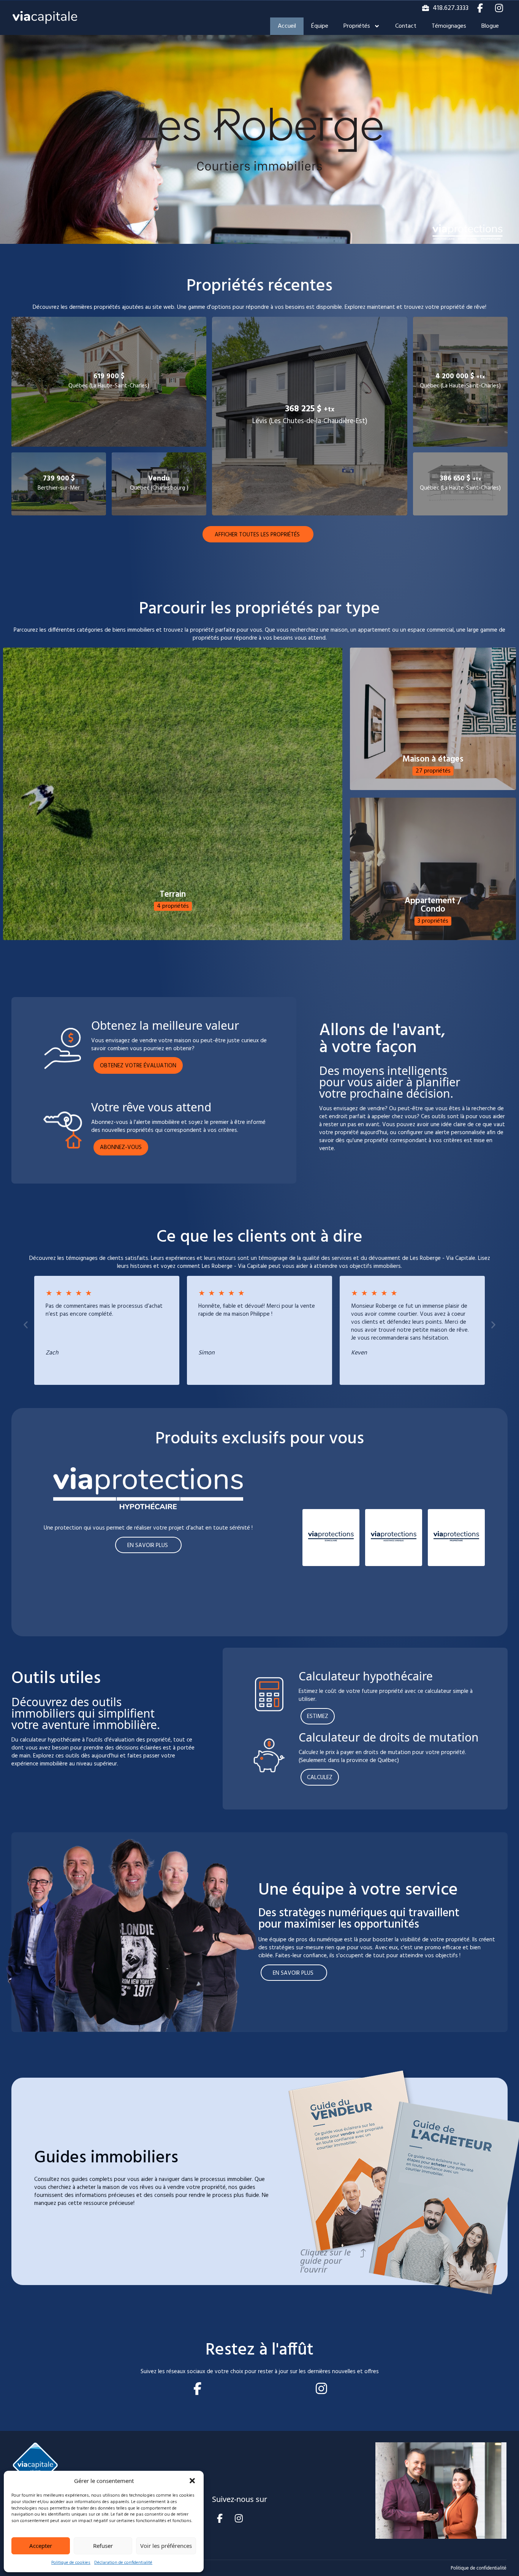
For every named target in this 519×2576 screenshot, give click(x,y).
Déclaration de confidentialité (123, 2563)
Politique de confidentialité (479, 2568)
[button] (192, 2481)
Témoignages (449, 26)
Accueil (287, 26)
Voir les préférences (166, 2546)
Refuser (103, 2546)
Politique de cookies (71, 2563)
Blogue (490, 26)
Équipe (320, 26)
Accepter (41, 2546)
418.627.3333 (451, 8)
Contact (406, 26)
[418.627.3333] (426, 8)
